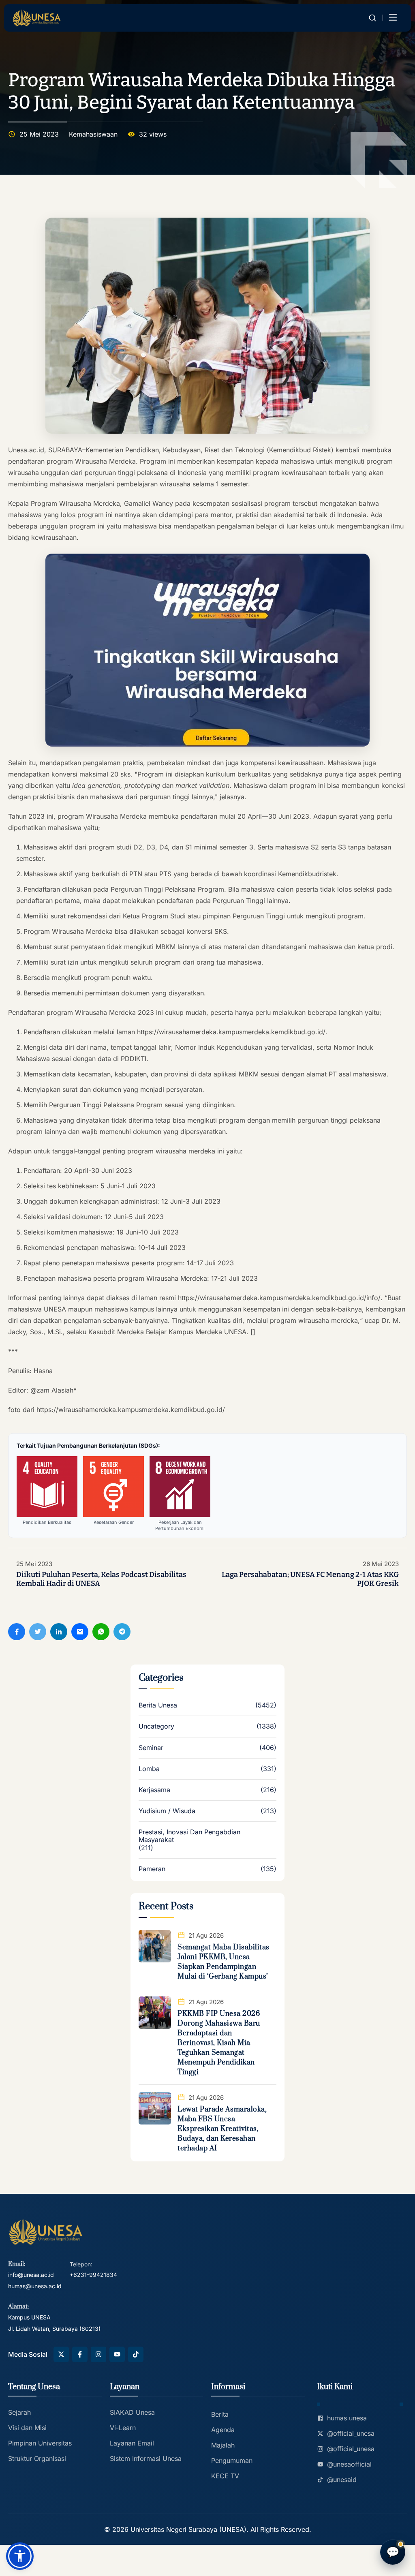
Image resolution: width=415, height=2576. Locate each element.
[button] (20, 2556)
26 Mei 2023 (381, 1564)
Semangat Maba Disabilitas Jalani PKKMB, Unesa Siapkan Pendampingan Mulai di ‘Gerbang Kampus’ (224, 1962)
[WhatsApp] (101, 1632)
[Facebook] (17, 1632)
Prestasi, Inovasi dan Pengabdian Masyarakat (189, 1836)
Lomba (149, 1769)
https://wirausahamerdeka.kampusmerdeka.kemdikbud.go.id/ (231, 1032)
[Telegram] (122, 1632)
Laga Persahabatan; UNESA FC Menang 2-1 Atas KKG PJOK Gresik (310, 1579)
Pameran (152, 1869)
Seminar (151, 1748)
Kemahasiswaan (93, 134)
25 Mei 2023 (34, 1564)
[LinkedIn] (59, 1632)
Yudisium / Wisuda (167, 1811)
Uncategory (156, 1726)
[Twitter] (38, 1632)
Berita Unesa (158, 1705)
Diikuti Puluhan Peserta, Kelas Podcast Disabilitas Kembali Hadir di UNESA (101, 1579)
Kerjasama (154, 1790)
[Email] (80, 1632)
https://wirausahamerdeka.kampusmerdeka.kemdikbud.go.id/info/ (279, 1298)
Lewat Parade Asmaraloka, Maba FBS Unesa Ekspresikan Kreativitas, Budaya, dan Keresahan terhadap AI (222, 2129)
